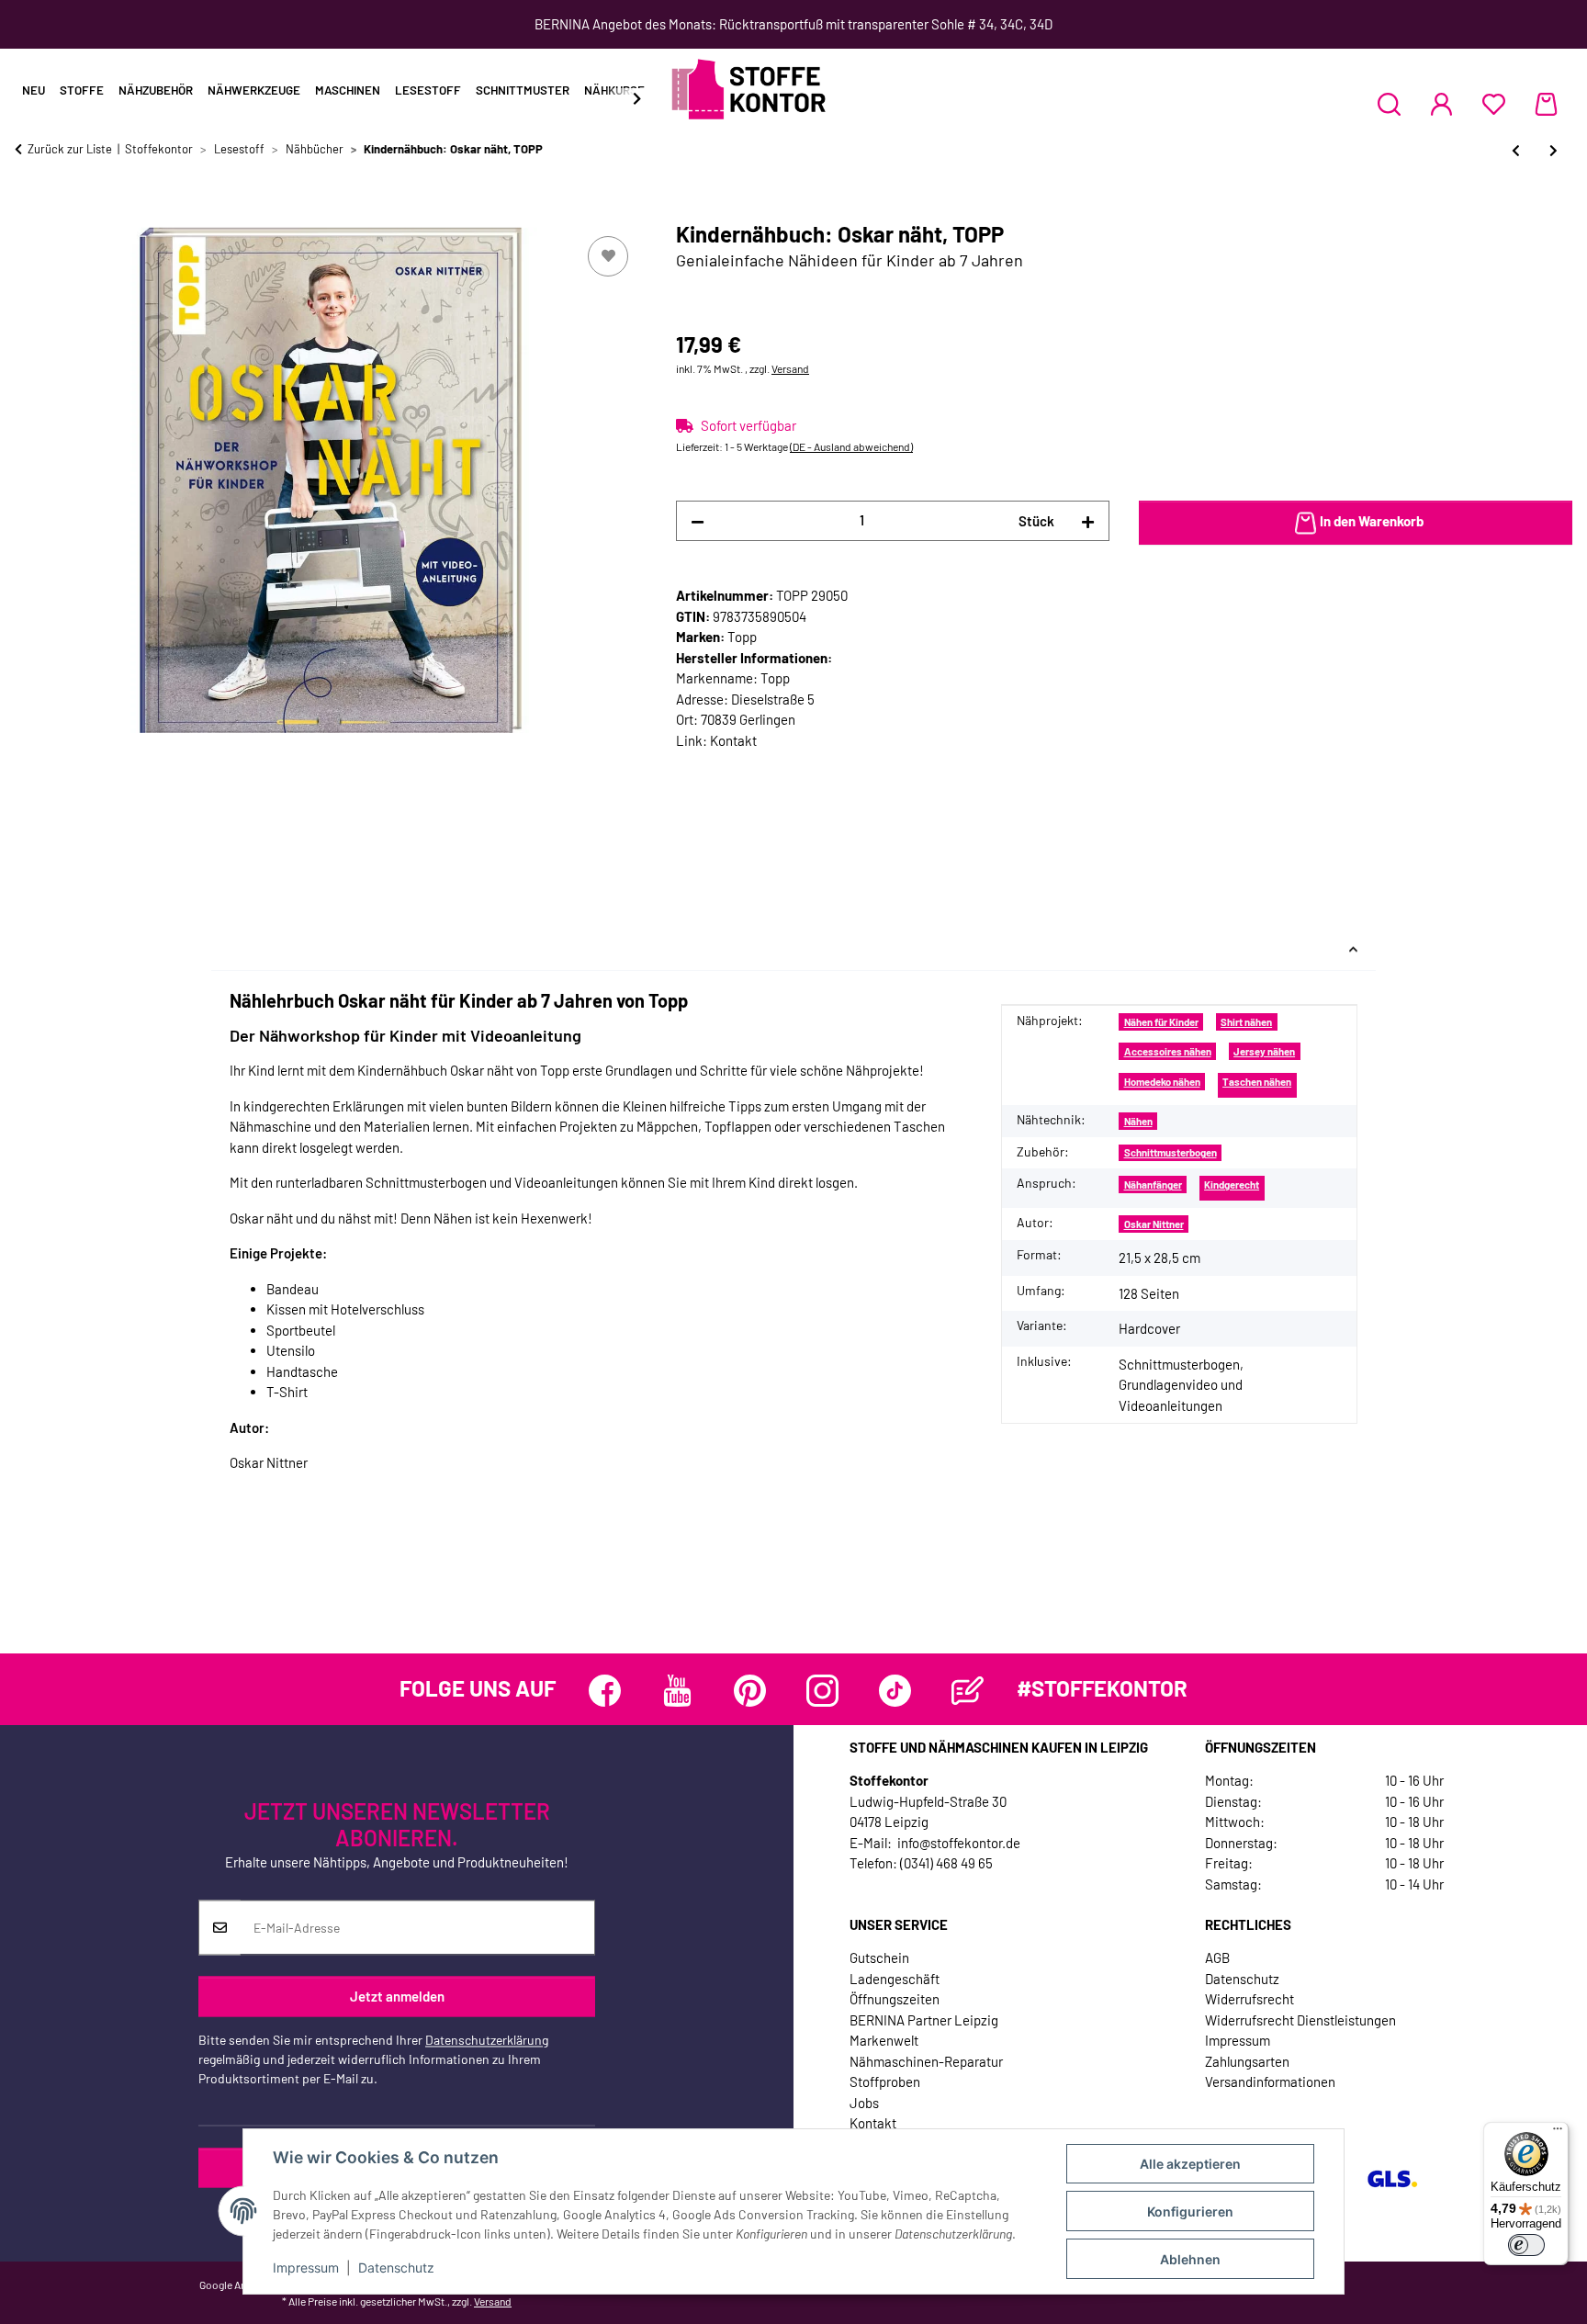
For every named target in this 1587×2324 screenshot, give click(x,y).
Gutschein (879, 1957)
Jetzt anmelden (397, 1996)
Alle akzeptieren (1190, 2164)
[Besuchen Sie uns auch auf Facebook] (605, 1691)
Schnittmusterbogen (1171, 1152)
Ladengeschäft (895, 1979)
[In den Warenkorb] (29, 211)
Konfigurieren (1190, 2211)
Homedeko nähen (1162, 1082)
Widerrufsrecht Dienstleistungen (1300, 2020)
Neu (34, 90)
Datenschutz (396, 2268)
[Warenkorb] (1546, 104)
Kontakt (733, 740)
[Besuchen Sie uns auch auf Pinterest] (750, 1691)
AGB (1217, 1957)
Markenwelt (884, 2040)
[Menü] (1558, 2133)
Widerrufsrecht (1249, 1999)
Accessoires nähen (1168, 1051)
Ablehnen (1190, 2259)
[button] (1389, 104)
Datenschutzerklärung (487, 2041)
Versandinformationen (1270, 2081)
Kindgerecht (1232, 1185)
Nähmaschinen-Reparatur (926, 2061)
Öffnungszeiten (895, 1999)
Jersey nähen (1264, 1051)
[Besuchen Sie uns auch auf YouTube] (677, 1691)
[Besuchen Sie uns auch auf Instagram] (822, 1691)
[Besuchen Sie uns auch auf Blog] (968, 1691)
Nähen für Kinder (1161, 1022)
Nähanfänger (1153, 1185)
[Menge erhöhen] (1088, 521)
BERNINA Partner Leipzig (924, 2020)
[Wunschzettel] (1494, 104)
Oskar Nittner (1154, 1224)
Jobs (864, 2103)
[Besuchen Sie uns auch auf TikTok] (895, 1691)
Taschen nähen (1257, 1082)
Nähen (1138, 1121)
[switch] (1526, 2245)
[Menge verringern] (698, 521)
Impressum (306, 2268)
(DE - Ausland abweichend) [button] (851, 446)
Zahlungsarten (1247, 2061)
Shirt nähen (1246, 1022)
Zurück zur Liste (70, 149)
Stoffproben (885, 2081)
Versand (790, 368)
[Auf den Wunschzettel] (608, 256)
